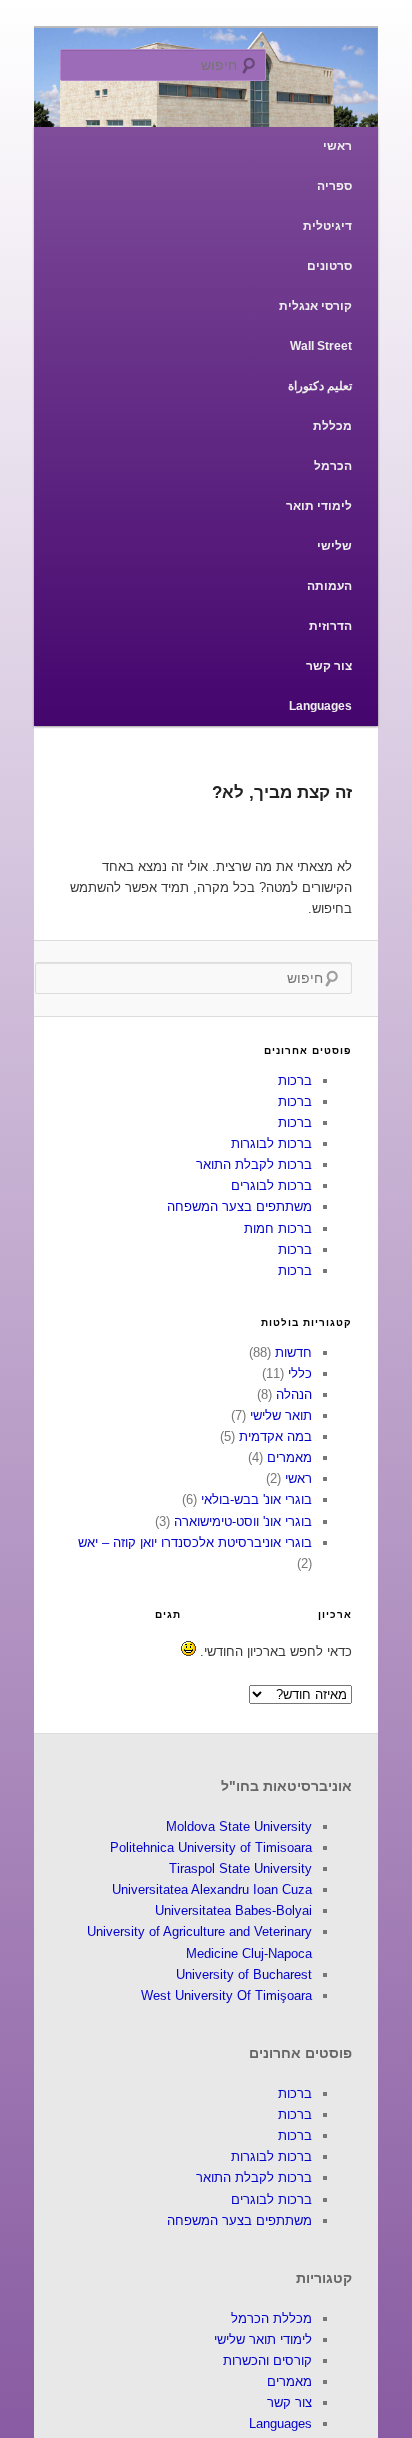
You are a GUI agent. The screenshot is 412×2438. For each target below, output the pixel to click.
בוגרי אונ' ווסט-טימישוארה (243, 1521)
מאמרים (289, 1457)
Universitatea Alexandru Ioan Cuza (212, 1889)
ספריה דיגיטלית (327, 206)
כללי (300, 1373)
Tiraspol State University (240, 1868)
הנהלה (294, 1394)
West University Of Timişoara (226, 1995)
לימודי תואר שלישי (319, 526)
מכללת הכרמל (332, 446)
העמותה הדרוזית (329, 606)
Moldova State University (239, 1826)
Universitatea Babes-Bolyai (233, 1910)
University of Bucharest (244, 1974)
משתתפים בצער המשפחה (239, 1206)
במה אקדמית (275, 1436)
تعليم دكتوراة (320, 386)
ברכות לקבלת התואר (254, 1164)
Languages (320, 706)
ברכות (295, 1080)
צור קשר (329, 666)
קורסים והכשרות (267, 2360)
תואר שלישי (281, 1415)
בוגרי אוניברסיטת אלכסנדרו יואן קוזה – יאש (195, 1542)
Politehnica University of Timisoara (211, 1847)
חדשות (293, 1352)
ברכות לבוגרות (271, 1143)
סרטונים (329, 266)
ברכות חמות (278, 1228)
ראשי (337, 146)
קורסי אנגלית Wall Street (315, 326)
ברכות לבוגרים (271, 1185)
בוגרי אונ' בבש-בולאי (256, 1499)
